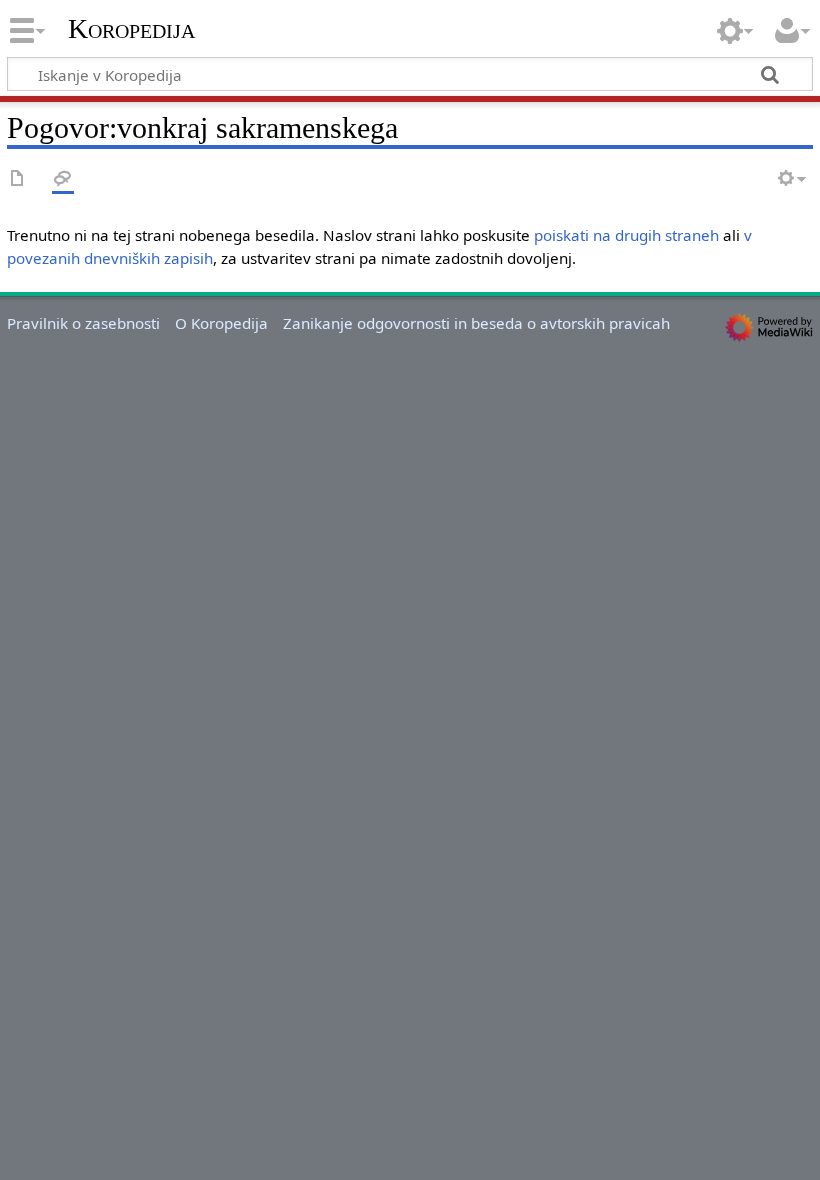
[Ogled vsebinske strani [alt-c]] (18, 179)
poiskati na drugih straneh (626, 235)
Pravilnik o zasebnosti (83, 323)
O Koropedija (221, 323)
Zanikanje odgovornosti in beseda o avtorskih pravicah (476, 323)
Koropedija (131, 29)
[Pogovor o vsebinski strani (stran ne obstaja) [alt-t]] (63, 179)
